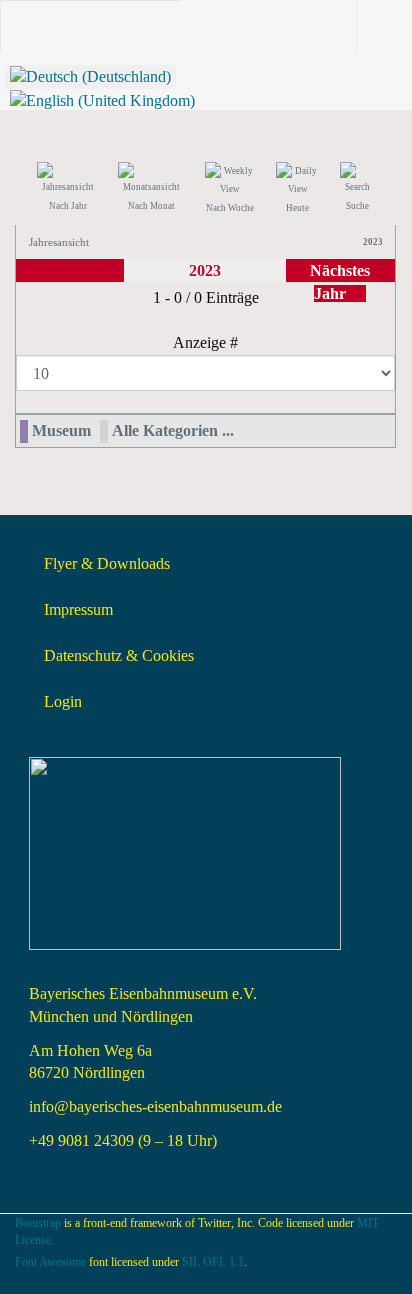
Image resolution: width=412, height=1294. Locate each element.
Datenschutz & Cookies (119, 655)
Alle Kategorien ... (173, 430)
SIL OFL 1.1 (213, 1262)
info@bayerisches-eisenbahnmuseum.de (155, 1106)
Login (63, 701)
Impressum (78, 609)
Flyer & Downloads (107, 563)
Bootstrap (38, 1223)
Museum (61, 430)
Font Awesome (50, 1262)
